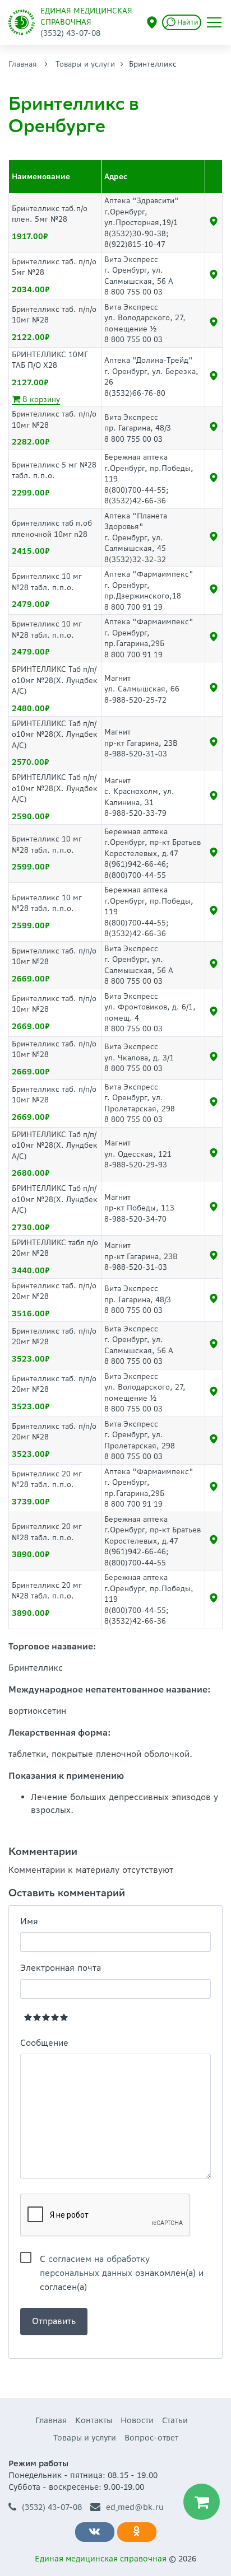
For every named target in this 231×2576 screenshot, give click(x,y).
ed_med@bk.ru (135, 2507)
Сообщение (44, 2043)
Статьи (175, 2420)
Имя (29, 1921)
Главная (23, 64)
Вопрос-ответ (151, 2438)
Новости (137, 2420)
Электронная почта (61, 1968)
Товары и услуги (85, 64)
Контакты (94, 2420)
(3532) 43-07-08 (52, 2507)
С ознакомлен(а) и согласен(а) (122, 2260)
